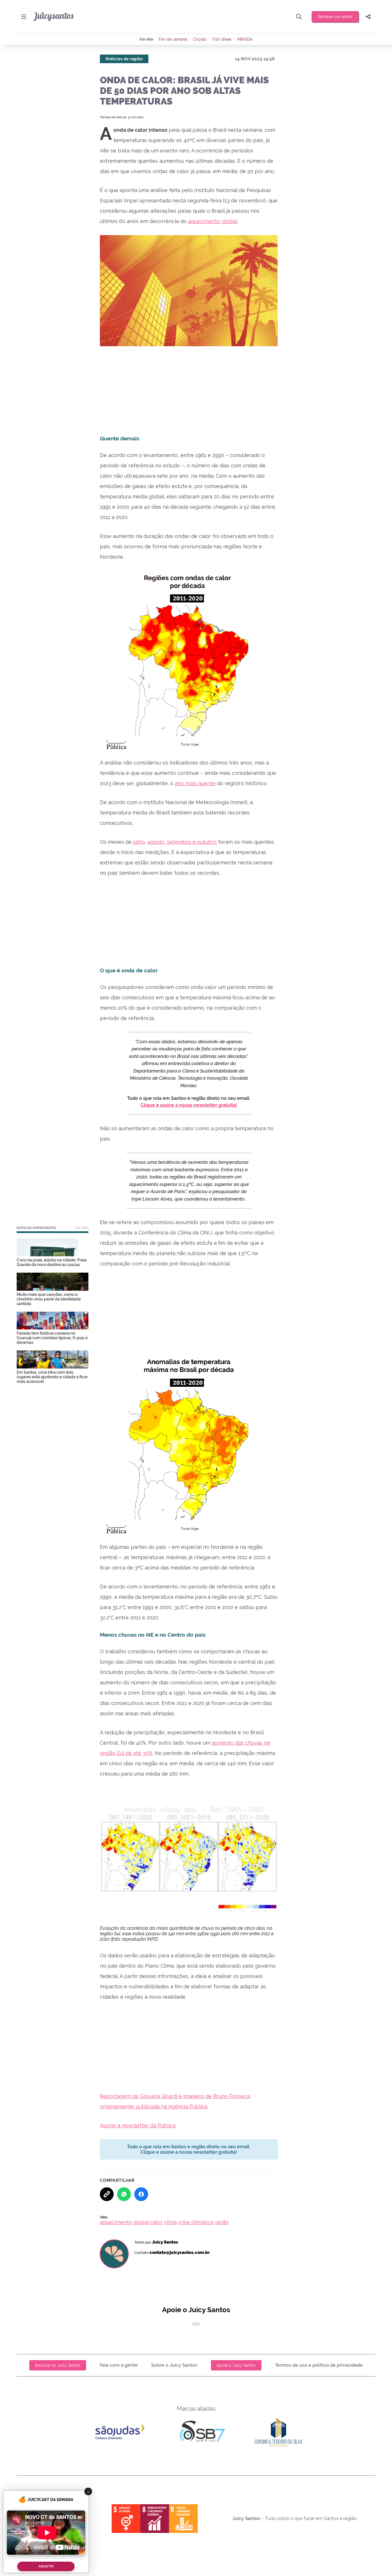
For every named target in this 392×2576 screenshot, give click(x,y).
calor (156, 2222)
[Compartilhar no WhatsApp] (124, 2194)
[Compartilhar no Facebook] (141, 2194)
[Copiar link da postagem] (107, 2194)
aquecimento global (213, 221)
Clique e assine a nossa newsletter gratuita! (189, 1105)
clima (170, 2222)
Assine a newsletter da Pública (138, 2125)
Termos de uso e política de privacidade (319, 2365)
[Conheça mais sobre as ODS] (155, 2519)
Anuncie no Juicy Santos (58, 2365)
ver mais (82, 1228)
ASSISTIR (46, 2566)
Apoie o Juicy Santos (236, 2365)
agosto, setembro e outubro (182, 842)
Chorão (200, 39)
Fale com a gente (119, 2365)
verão (222, 2222)
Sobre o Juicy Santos (174, 2365)
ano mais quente (195, 783)
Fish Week (222, 39)
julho (139, 842)
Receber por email (335, 17)
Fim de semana (173, 39)
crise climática (196, 2222)
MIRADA (245, 39)
